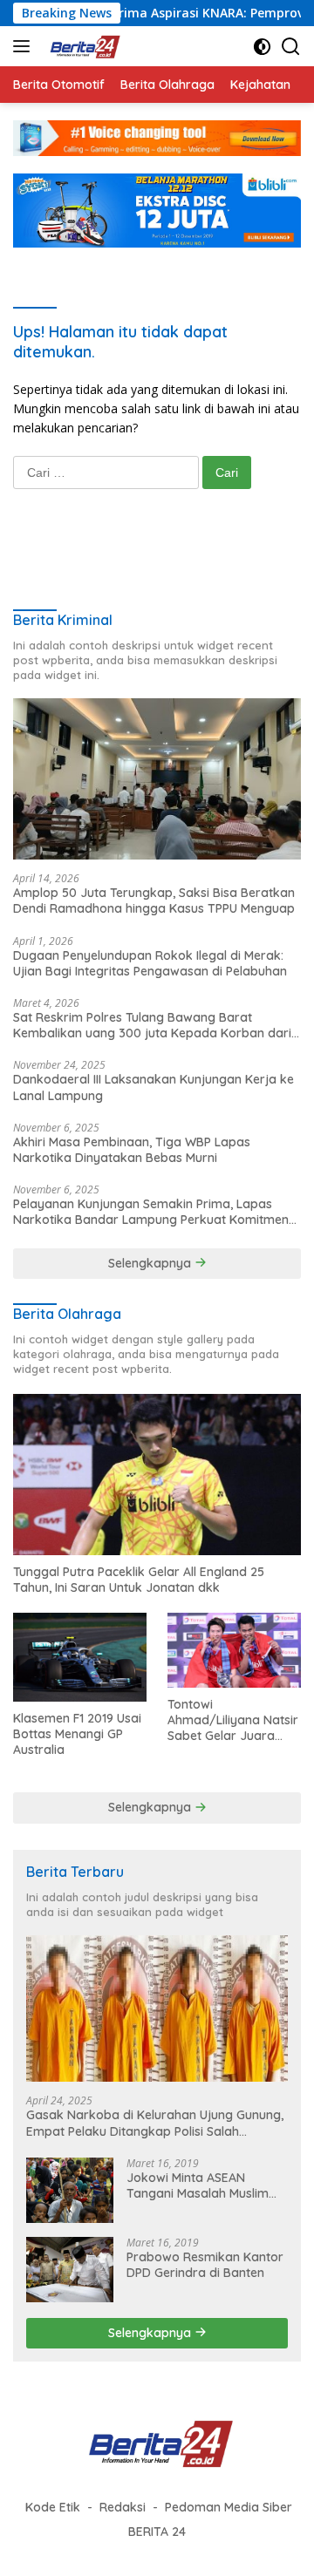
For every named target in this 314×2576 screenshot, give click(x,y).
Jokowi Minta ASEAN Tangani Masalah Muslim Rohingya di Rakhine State (203, 2185)
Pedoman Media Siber (229, 2507)
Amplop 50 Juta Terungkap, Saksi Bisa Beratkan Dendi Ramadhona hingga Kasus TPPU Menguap (154, 901)
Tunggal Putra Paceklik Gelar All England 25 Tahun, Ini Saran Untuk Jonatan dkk (139, 1580)
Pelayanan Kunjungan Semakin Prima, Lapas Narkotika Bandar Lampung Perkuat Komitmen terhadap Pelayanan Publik (151, 1212)
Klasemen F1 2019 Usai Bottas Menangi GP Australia (77, 1734)
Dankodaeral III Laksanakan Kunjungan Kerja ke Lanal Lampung (154, 1087)
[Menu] (25, 46)
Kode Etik (53, 2507)
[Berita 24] (81, 46)
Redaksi (123, 2507)
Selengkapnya (151, 1263)
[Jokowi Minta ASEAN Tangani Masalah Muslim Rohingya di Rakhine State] (70, 2190)
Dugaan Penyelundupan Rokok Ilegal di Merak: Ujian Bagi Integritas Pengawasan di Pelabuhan (150, 963)
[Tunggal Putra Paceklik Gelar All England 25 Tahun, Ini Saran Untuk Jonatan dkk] (157, 1475)
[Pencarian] (291, 47)
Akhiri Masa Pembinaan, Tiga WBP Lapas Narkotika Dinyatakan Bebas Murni (132, 1150)
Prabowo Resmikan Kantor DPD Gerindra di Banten (205, 2265)
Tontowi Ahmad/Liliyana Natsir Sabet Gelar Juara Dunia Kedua (233, 1720)
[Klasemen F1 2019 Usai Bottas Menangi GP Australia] (80, 1657)
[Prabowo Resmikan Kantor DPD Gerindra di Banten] (70, 2270)
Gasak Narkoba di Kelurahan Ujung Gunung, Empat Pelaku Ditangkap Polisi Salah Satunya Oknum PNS (155, 2123)
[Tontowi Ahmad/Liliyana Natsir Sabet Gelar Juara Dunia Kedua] (234, 1650)
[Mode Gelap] (262, 47)
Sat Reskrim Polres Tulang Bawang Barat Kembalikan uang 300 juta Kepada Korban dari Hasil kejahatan (152, 1025)
